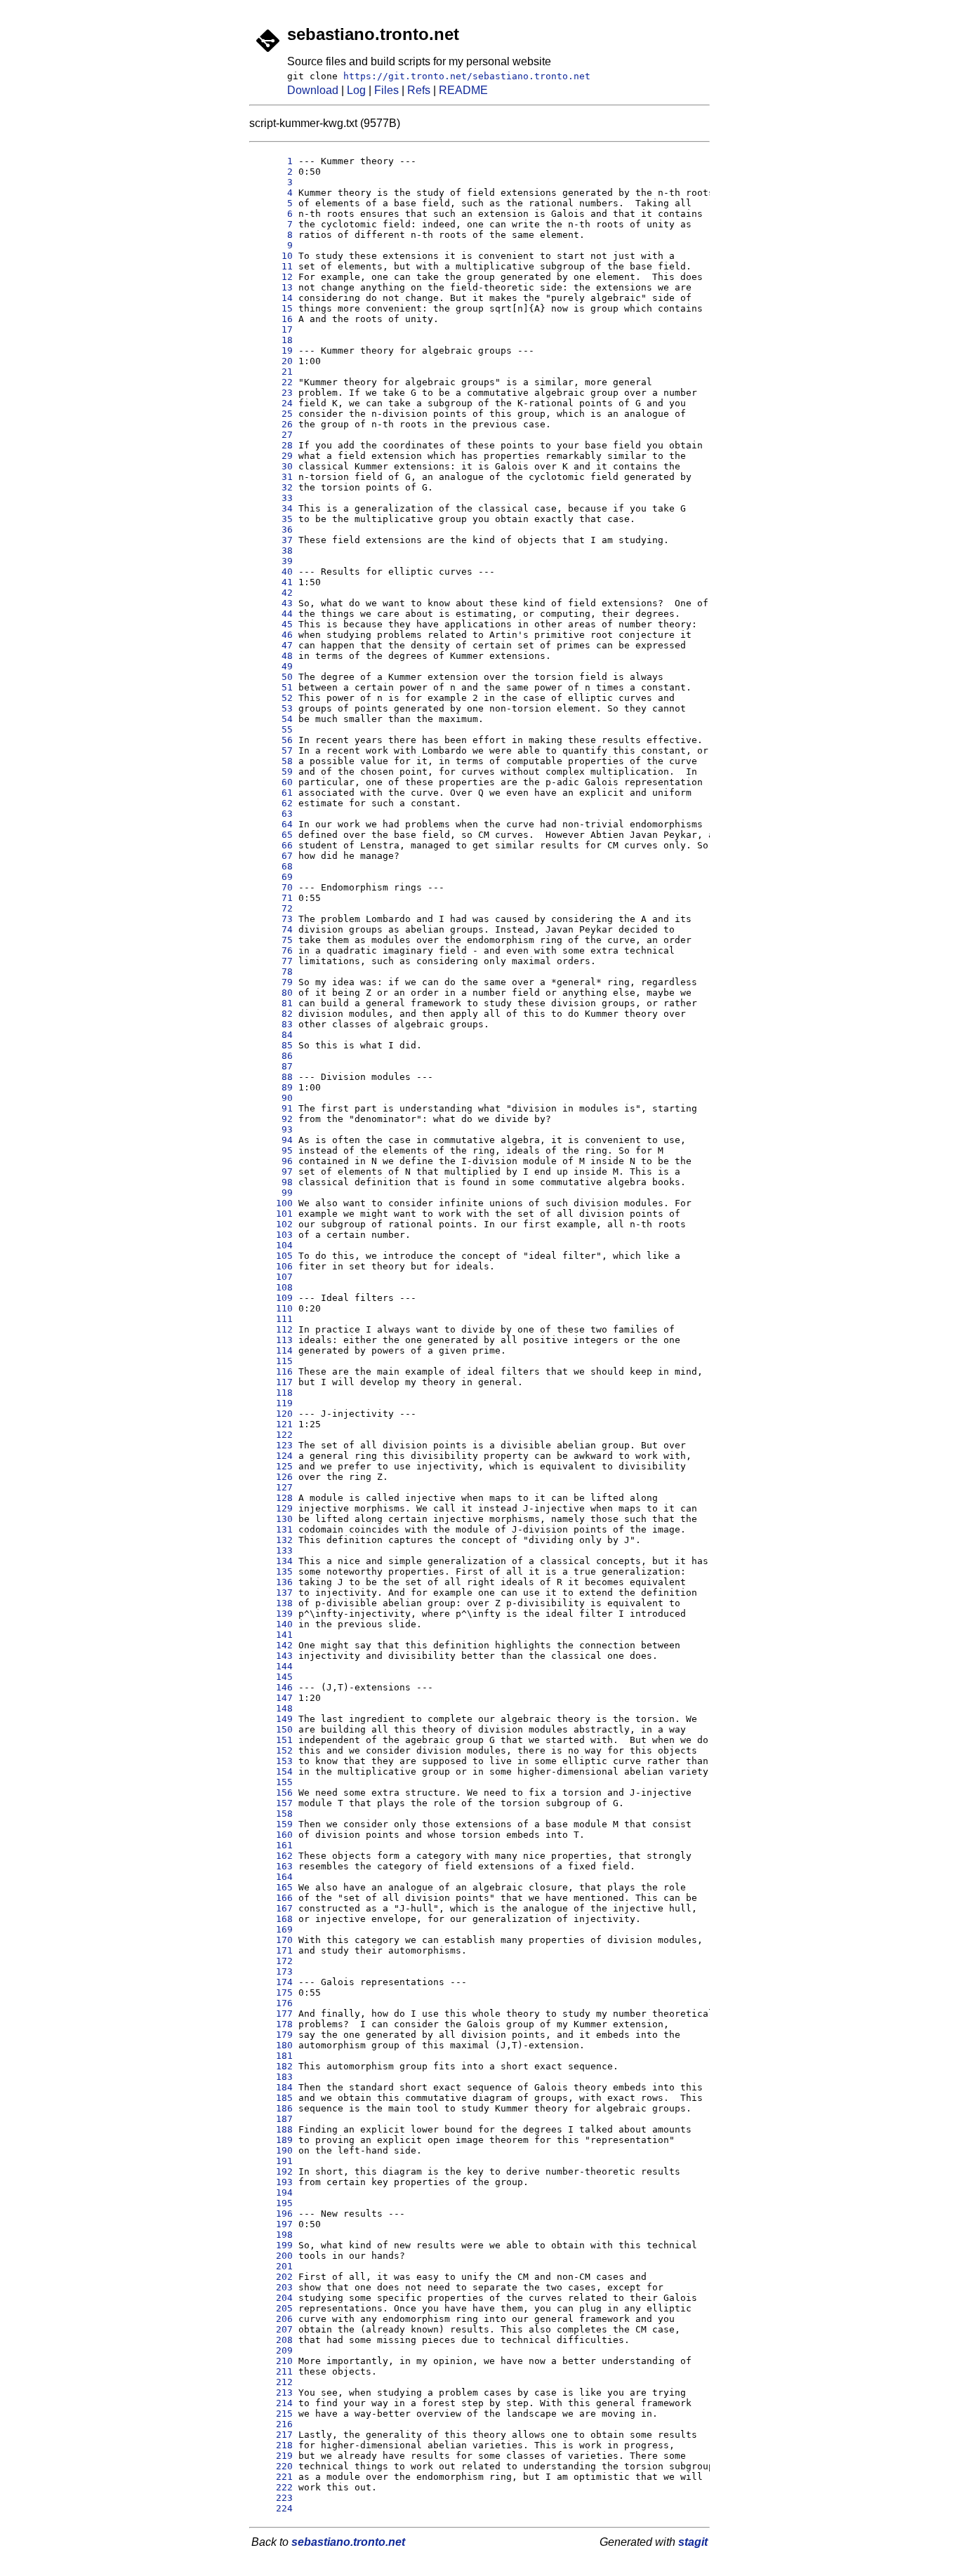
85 (273, 1045)
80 (273, 993)
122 (273, 1435)
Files (386, 90)
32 (273, 487)
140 (273, 1624)
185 (273, 2098)
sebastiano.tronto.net (348, 2542)
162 (273, 1856)
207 (273, 2329)
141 (273, 1635)
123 (273, 1445)
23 (273, 393)
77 (273, 961)
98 (273, 1182)
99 (273, 1193)
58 (273, 761)
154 (273, 1771)
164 (273, 1877)
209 (273, 2350)
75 (273, 940)
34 (273, 508)
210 (273, 2361)
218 (273, 2445)
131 (273, 1529)
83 (273, 1024)
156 (273, 1793)
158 (273, 1814)
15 (273, 308)
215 (273, 2414)
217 (273, 2435)
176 (273, 2003)
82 (273, 1014)
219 (273, 2456)
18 (273, 340)
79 (273, 982)
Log (356, 90)
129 (273, 1508)
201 (273, 2266)
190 (273, 2150)
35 (273, 519)
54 (273, 719)
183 (273, 2077)
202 (273, 2277)
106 (273, 1266)
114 (273, 1350)
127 (273, 1487)
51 (273, 687)
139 (273, 1614)
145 (273, 1677)
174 (273, 1982)
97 (273, 1172)
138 (273, 1603)
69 (273, 877)
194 (273, 2193)
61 (273, 793)
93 (273, 1129)
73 (273, 919)
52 (273, 698)
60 (273, 782)
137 (273, 1593)
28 (273, 445)
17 (273, 329)
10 (273, 256)
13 (273, 287)
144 (273, 1666)
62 (273, 803)
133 (273, 1550)
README (463, 90)
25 (273, 414)
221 (273, 2477)
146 (273, 1687)
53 (273, 708)
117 (273, 1382)
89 (273, 1087)
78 (273, 972)
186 (273, 2108)
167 (273, 1908)
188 (273, 2129)
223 (273, 2498)
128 (273, 1498)
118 (273, 1393)
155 (273, 1782)
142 (273, 1645)
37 (273, 540)
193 (273, 2182)
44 (273, 614)
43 (273, 603)
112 (273, 1329)
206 (273, 2319)
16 (273, 319)
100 (273, 1203)
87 (273, 1066)
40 (273, 572)
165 (273, 1887)
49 (273, 666)
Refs (419, 90)
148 (273, 1708)
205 (273, 2308)
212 (273, 2382)
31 (273, 477)
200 (273, 2256)
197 (273, 2224)
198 (273, 2235)
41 (273, 582)
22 (273, 382)
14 (273, 298)
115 (273, 1361)
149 (273, 1719)
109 (273, 1298)
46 (273, 635)
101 (273, 1214)
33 (273, 498)
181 (273, 2056)
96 (273, 1161)
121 (273, 1424)
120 (273, 1414)
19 (273, 351)
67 (273, 856)
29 (273, 456)
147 (273, 1698)
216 (273, 2424)
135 (273, 1571)
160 (273, 1835)
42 (273, 593)
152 (273, 1750)
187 (273, 2119)
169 (273, 1929)
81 (273, 1003)
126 (273, 1477)
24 (273, 403)
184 (273, 2087)
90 (273, 1098)
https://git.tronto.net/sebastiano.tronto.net (467, 76)
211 (273, 2371)
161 (273, 1845)
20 (273, 361)
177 (273, 2014)
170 (273, 1940)
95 (273, 1150)
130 (273, 1519)
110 (273, 1308)
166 (273, 1898)
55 (273, 729)
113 (273, 1340)
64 (273, 824)
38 (273, 550)
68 (273, 866)
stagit (693, 2542)
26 (273, 424)
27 (273, 435)
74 (273, 929)
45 (273, 624)
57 (273, 750)
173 (273, 1971)
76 (273, 950)
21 (273, 372)
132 (273, 1540)
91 (273, 1108)
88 (273, 1077)
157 (273, 1803)
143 (273, 1656)
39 (273, 561)
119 (273, 1403)
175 (273, 1993)
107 (273, 1277)
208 (273, 2340)
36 (273, 529)
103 (273, 1235)
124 (273, 1456)
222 (273, 2487)
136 (273, 1582)
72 (273, 908)
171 (273, 1950)
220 (273, 2466)
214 (273, 2403)
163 (273, 1866)
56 (273, 740)
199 (273, 2245)
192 (273, 2171)
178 (273, 2024)
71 (273, 898)
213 (273, 2393)
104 (273, 1245)
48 (273, 656)
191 (273, 2161)
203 (273, 2287)
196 (273, 2214)
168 (273, 1919)
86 (273, 1056)
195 (273, 2203)
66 (273, 845)
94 (273, 1140)
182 (273, 2066)
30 (273, 466)
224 (273, 2508)
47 (273, 645)
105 (273, 1256)
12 (273, 277)
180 (273, 2045)
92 (273, 1119)
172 (273, 1961)
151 (273, 1740)
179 (273, 2035)
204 (273, 2298)
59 (273, 772)
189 (273, 2140)
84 (273, 1035)
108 (273, 1287)
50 (273, 677)
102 (273, 1224)
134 (273, 1561)
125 (273, 1466)
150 (273, 1729)
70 (273, 887)
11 (273, 266)
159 (273, 1824)
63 (273, 814)
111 (273, 1319)
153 (273, 1761)
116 (273, 1372)
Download (313, 90)
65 (273, 835)
